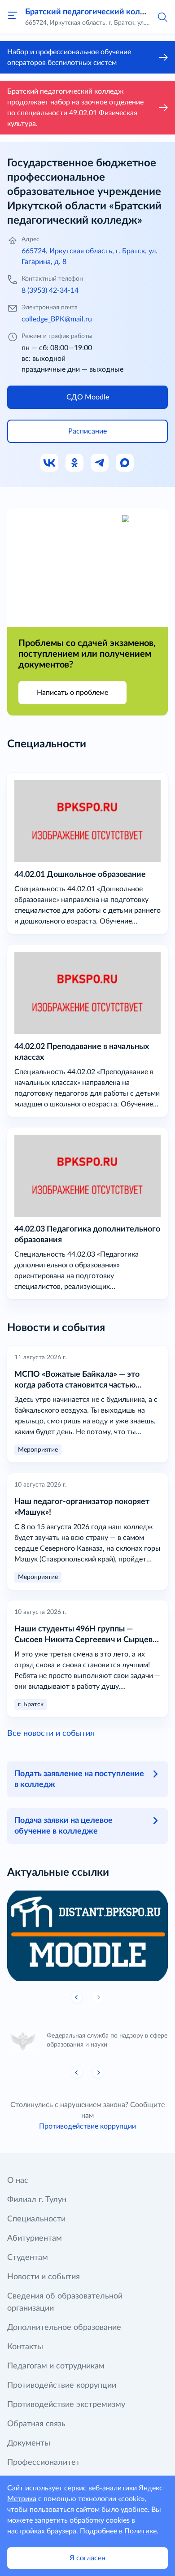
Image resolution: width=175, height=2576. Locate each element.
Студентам (28, 2258)
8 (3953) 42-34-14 (50, 291)
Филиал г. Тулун (37, 2200)
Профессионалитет (44, 2463)
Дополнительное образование (64, 2328)
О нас (18, 2181)
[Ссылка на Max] (125, 463)
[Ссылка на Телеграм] (100, 463)
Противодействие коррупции (87, 2126)
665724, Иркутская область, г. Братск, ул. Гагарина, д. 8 (90, 256)
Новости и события (44, 2277)
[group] (87, 1936)
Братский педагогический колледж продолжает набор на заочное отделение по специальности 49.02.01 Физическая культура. (75, 108)
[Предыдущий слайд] (77, 1997)
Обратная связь (36, 2424)
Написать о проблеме (72, 693)
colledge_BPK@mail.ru (57, 319)
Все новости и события (51, 1734)
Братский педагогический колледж (93, 12)
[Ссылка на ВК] (50, 463)
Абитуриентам (35, 2238)
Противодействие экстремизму (66, 2405)
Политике (140, 2531)
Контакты (25, 2347)
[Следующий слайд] (98, 2073)
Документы (29, 2443)
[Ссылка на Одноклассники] (75, 463)
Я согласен (87, 2558)
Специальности (36, 2219)
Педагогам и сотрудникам (56, 2366)
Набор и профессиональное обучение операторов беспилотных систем (69, 57)
